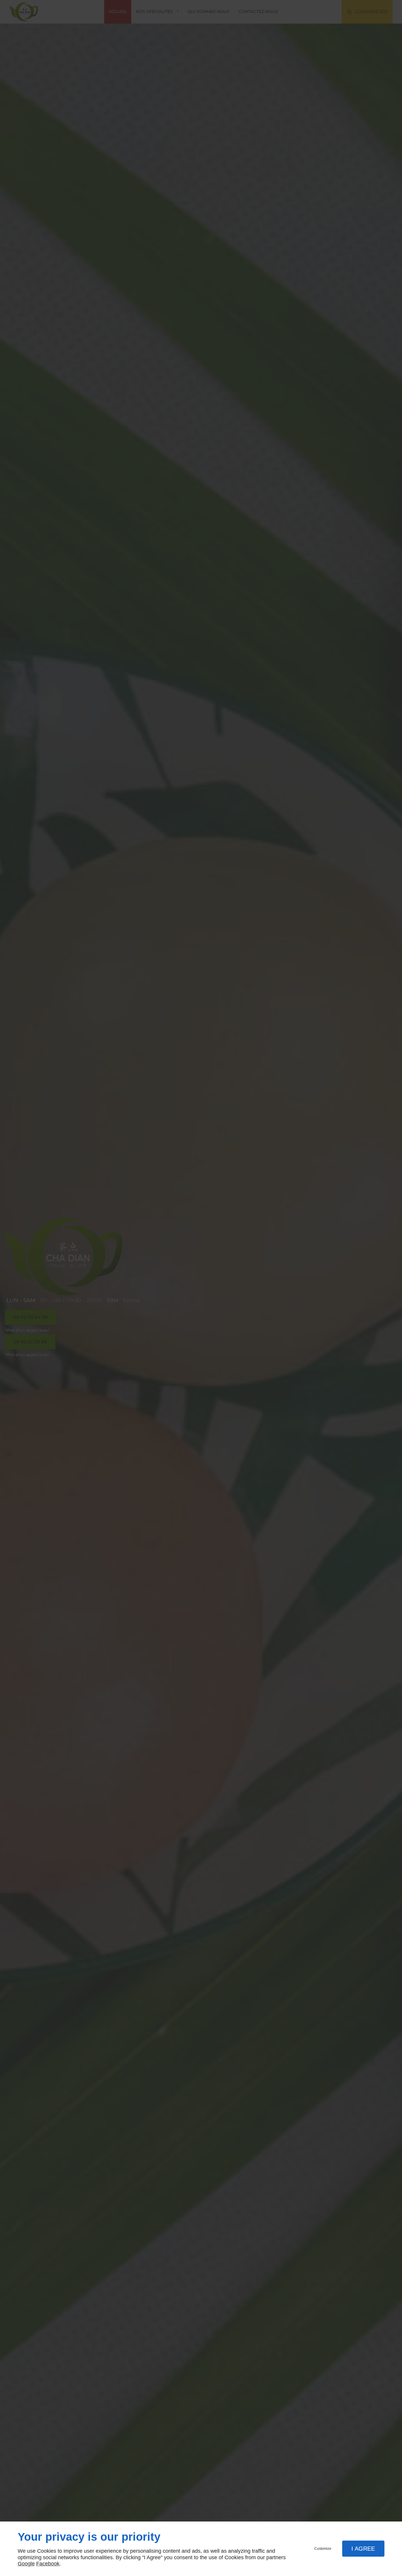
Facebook (48, 2564)
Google (26, 2564)
